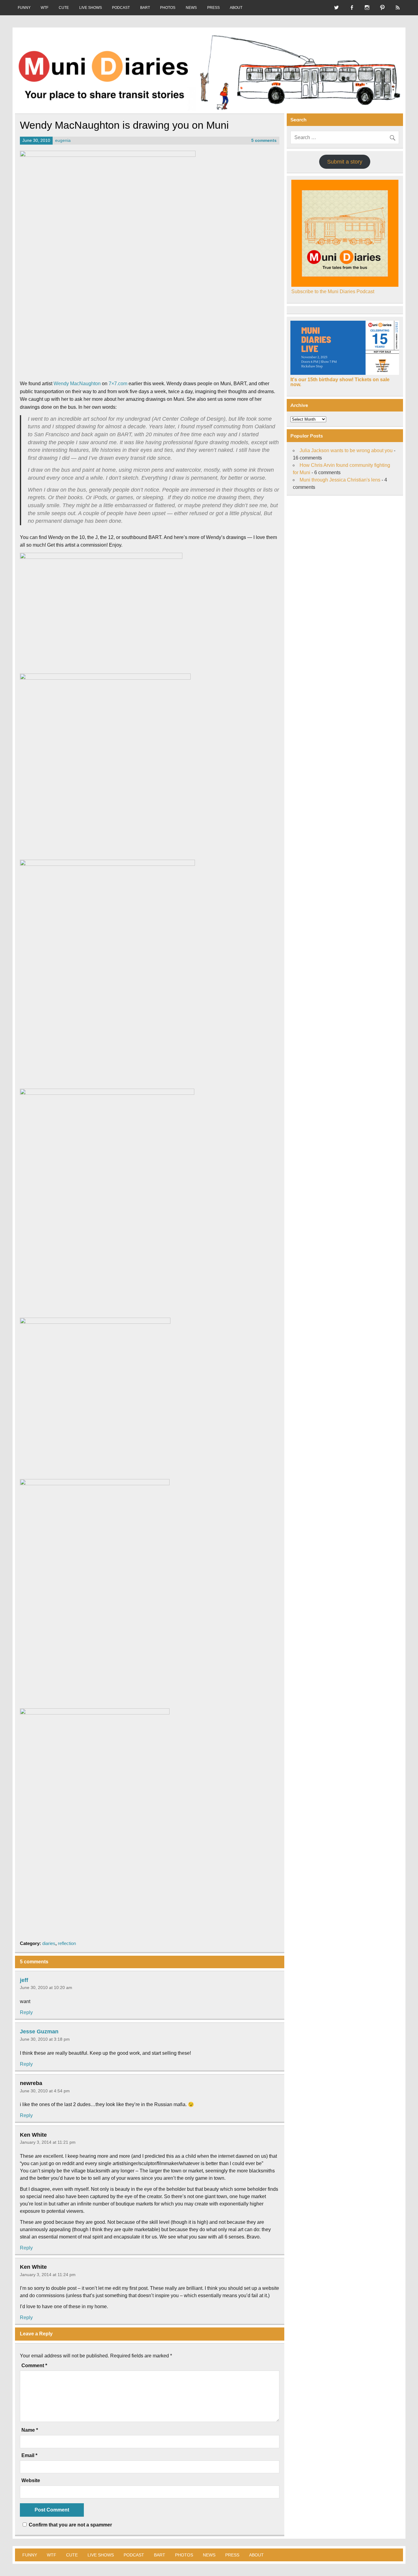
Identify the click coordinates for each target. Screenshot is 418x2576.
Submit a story (345, 162)
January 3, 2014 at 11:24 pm (48, 2275)
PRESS (213, 8)
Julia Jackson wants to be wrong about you (346, 450)
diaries (49, 1943)
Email (29, 2456)
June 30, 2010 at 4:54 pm (45, 2091)
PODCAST (121, 8)
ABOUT (236, 8)
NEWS (191, 8)
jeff (24, 1980)
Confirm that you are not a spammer (70, 2525)
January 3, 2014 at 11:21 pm (48, 2142)
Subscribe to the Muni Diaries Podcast (333, 292)
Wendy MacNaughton (77, 384)
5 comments (264, 140)
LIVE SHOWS (91, 8)
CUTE (64, 8)
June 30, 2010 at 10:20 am (46, 1987)
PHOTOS (168, 8)
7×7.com (118, 384)
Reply (26, 2012)
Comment (34, 2366)
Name (30, 2430)
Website (31, 2481)
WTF (45, 8)
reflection (67, 1943)
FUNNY (24, 8)
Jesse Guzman (39, 2032)
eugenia (63, 140)
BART (145, 8)
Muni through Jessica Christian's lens (340, 480)
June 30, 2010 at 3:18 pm (45, 2039)
